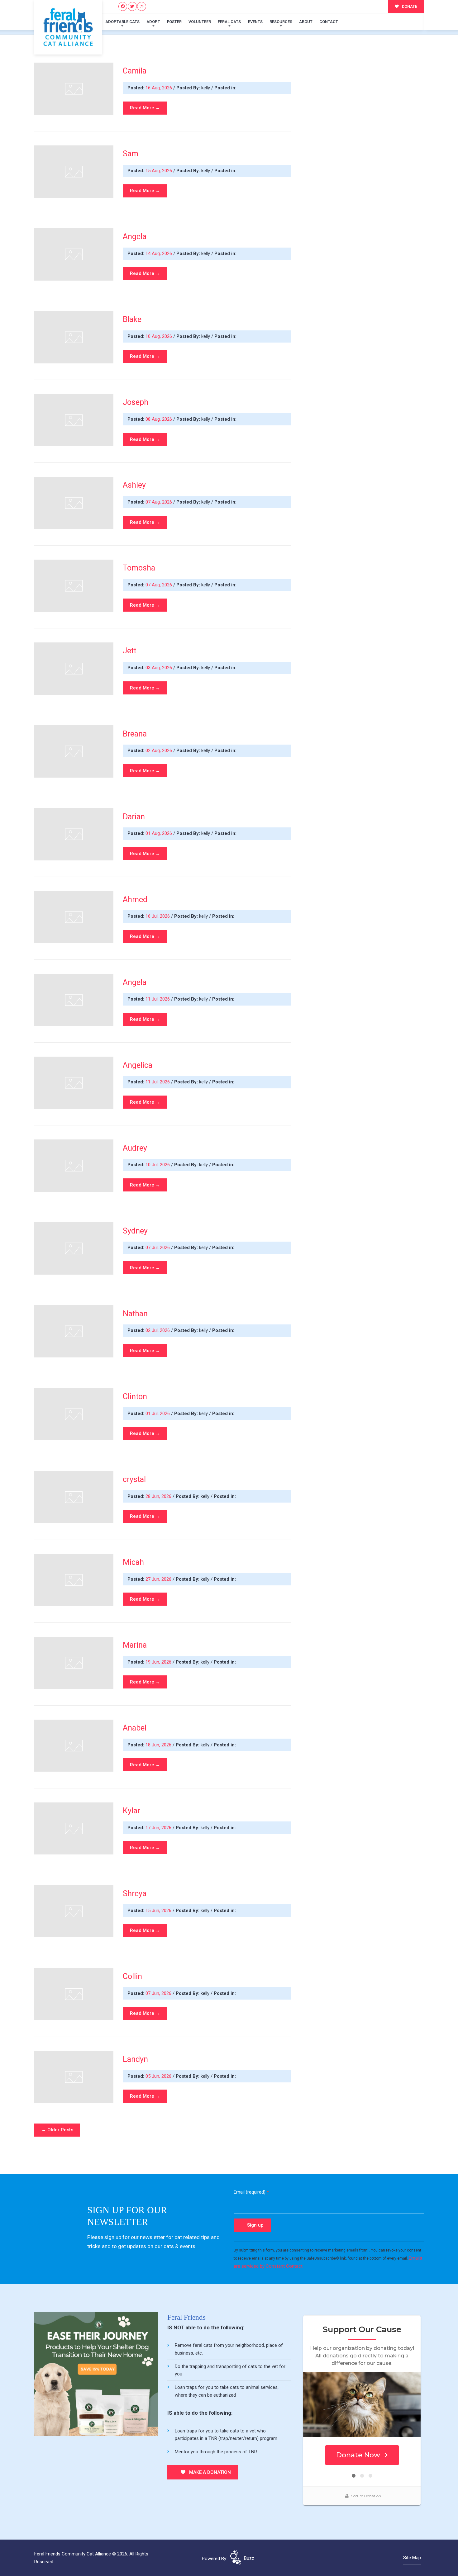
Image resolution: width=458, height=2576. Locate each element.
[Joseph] (74, 420)
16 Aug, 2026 (159, 88)
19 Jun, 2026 (159, 1662)
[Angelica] (74, 1083)
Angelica (138, 1065)
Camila (135, 71)
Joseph (136, 402)
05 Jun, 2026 (159, 2076)
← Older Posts (57, 2130)
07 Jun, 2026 (159, 1993)
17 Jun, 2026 (159, 1828)
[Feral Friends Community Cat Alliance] (68, 27)
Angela (135, 237)
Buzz (249, 2558)
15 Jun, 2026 (159, 1911)
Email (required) (251, 2192)
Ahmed (135, 900)
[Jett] (74, 669)
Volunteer (200, 22)
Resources (281, 22)
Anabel (135, 1728)
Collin (132, 1976)
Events (255, 22)
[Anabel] (74, 1746)
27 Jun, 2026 (159, 1579)
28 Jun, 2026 (159, 1496)
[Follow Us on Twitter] (132, 6)
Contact (329, 22)
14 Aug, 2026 (159, 253)
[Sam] (74, 172)
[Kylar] (74, 1829)
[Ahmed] (74, 917)
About (306, 22)
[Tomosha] (74, 586)
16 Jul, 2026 (158, 916)
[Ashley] (74, 503)
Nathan (135, 1314)
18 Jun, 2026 (159, 1745)
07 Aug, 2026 (159, 502)
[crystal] (74, 1497)
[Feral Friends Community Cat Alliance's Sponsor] (96, 2374)
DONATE (409, 6)
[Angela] (74, 254)
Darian (134, 817)
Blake (132, 319)
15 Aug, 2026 (159, 171)
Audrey (135, 1148)
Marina (135, 1645)
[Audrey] (74, 1166)
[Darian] (74, 834)
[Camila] (74, 89)
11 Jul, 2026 (158, 999)
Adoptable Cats (122, 22)
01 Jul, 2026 (158, 1413)
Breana (135, 734)
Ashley (134, 485)
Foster (174, 22)
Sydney (135, 1231)
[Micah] (74, 1580)
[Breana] (74, 751)
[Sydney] (74, 1248)
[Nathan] (74, 1331)
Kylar (131, 1811)
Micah (133, 1562)
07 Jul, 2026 (158, 1248)
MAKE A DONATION (209, 2472)
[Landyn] (74, 2077)
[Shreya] (74, 1911)
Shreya (135, 1894)
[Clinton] (74, 1414)
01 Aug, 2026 (159, 833)
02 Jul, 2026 (158, 1330)
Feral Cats (229, 22)
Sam (131, 154)
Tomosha (139, 568)
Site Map (412, 2558)
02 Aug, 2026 (159, 751)
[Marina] (74, 1663)
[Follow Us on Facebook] (123, 6)
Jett (129, 651)
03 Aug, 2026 (159, 668)
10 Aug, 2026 (159, 336)
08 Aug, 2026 (159, 419)
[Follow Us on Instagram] (142, 6)
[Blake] (74, 337)
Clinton (135, 1397)
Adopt (153, 22)
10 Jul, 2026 (158, 1165)
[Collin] (74, 1994)
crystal (134, 1479)
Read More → (145, 108)
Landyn (135, 2059)
